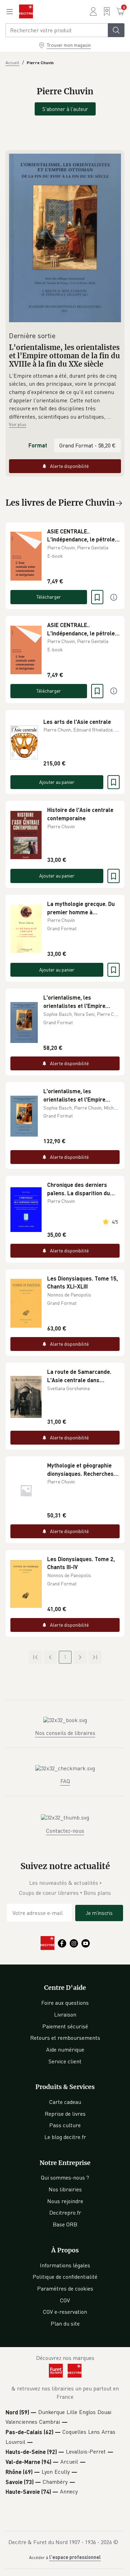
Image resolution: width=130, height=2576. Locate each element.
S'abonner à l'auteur (65, 109)
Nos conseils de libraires (65, 1733)
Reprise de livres (65, 2114)
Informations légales (65, 2265)
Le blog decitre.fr (65, 2137)
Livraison (65, 2014)
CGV (65, 2300)
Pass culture (65, 2125)
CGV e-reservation (65, 2312)
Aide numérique (65, 2049)
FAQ (65, 1781)
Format (38, 445)
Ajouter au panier (57, 782)
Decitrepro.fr (65, 2213)
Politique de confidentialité (65, 2277)
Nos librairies (65, 2189)
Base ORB (65, 2224)
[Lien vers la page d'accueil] (26, 11)
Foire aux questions (65, 2003)
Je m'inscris (99, 1913)
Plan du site (65, 2323)
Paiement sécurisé (65, 2026)
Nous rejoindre (65, 2201)
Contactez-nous (65, 1831)
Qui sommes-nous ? (65, 2177)
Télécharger (49, 597)
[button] (65, 396)
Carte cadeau (65, 2102)
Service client (65, 2061)
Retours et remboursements (65, 2038)
